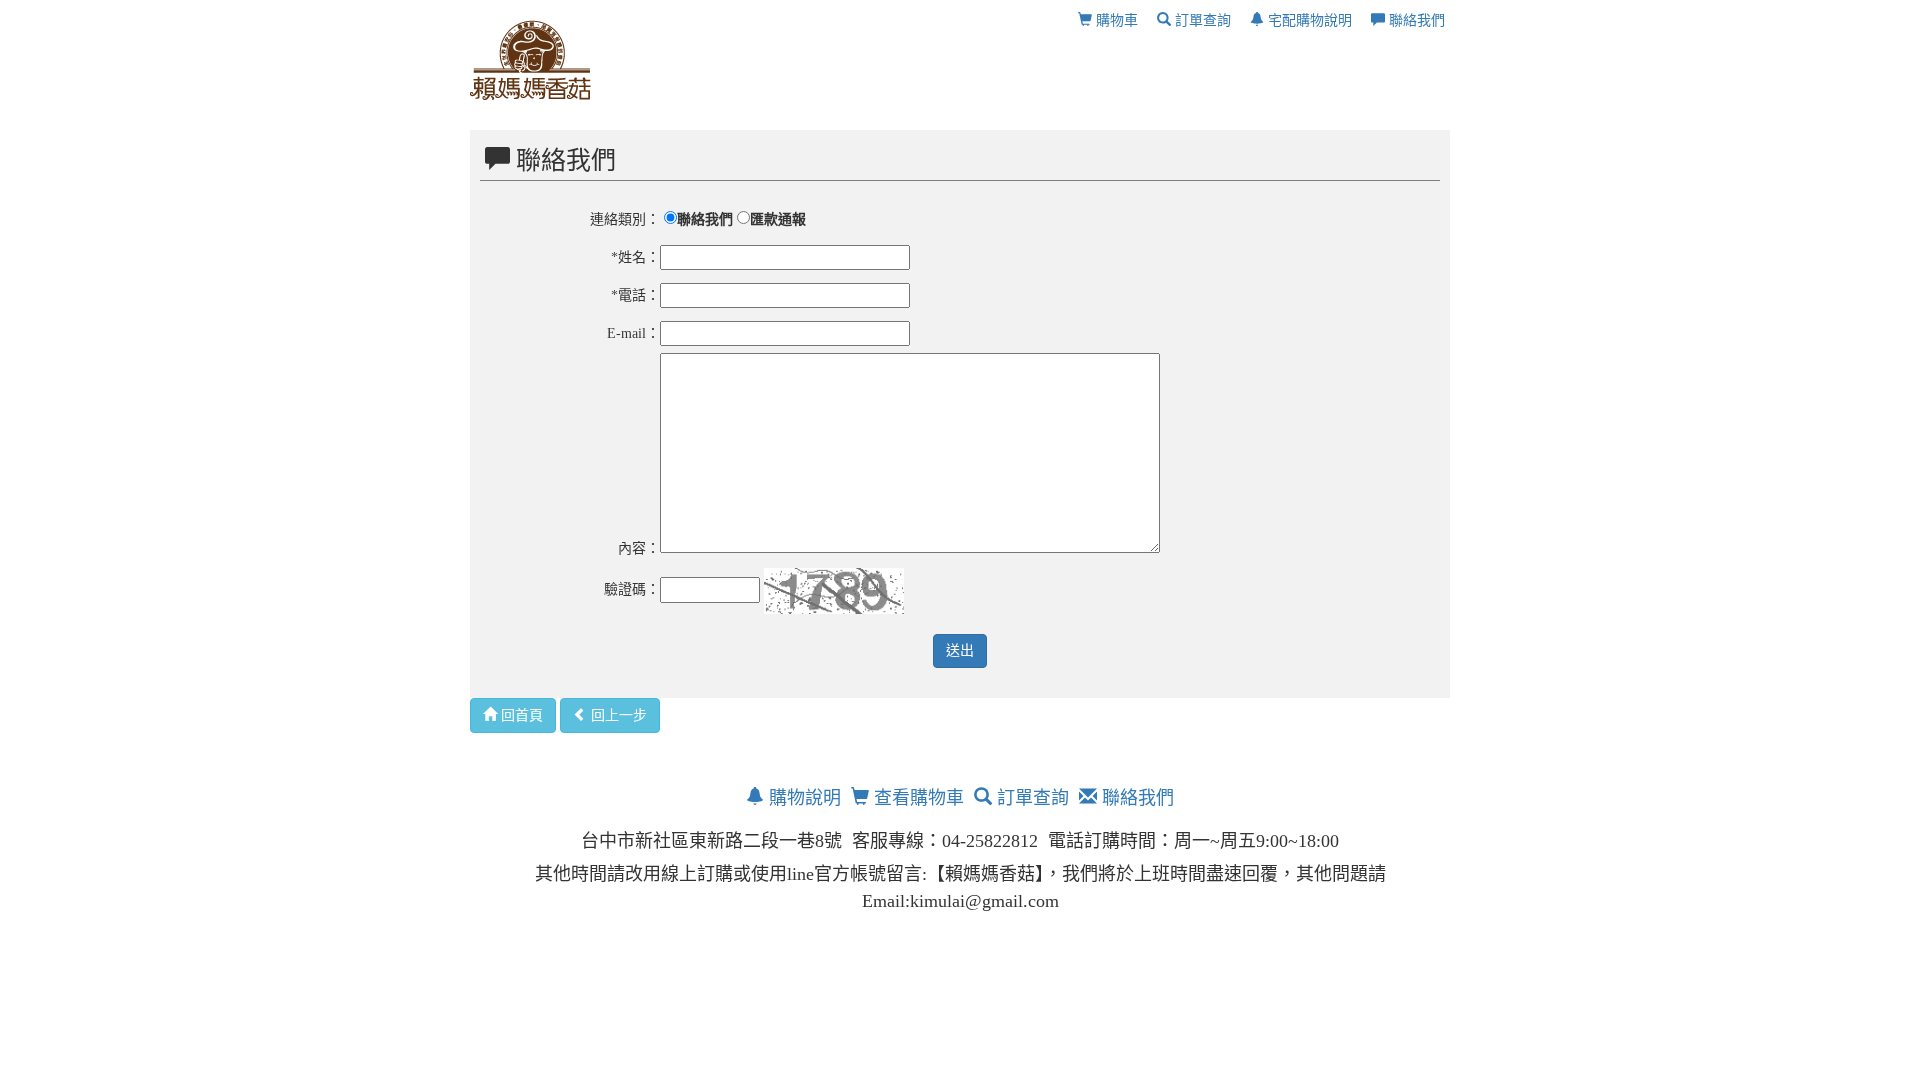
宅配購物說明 (1308, 20)
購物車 (1115, 20)
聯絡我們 (1415, 20)
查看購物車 (916, 798)
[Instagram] (982, 947)
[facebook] (892, 947)
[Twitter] (1027, 947)
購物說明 (802, 798)
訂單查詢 (1201, 20)
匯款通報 (778, 219)
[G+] (937, 947)
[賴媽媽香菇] (530, 60)
